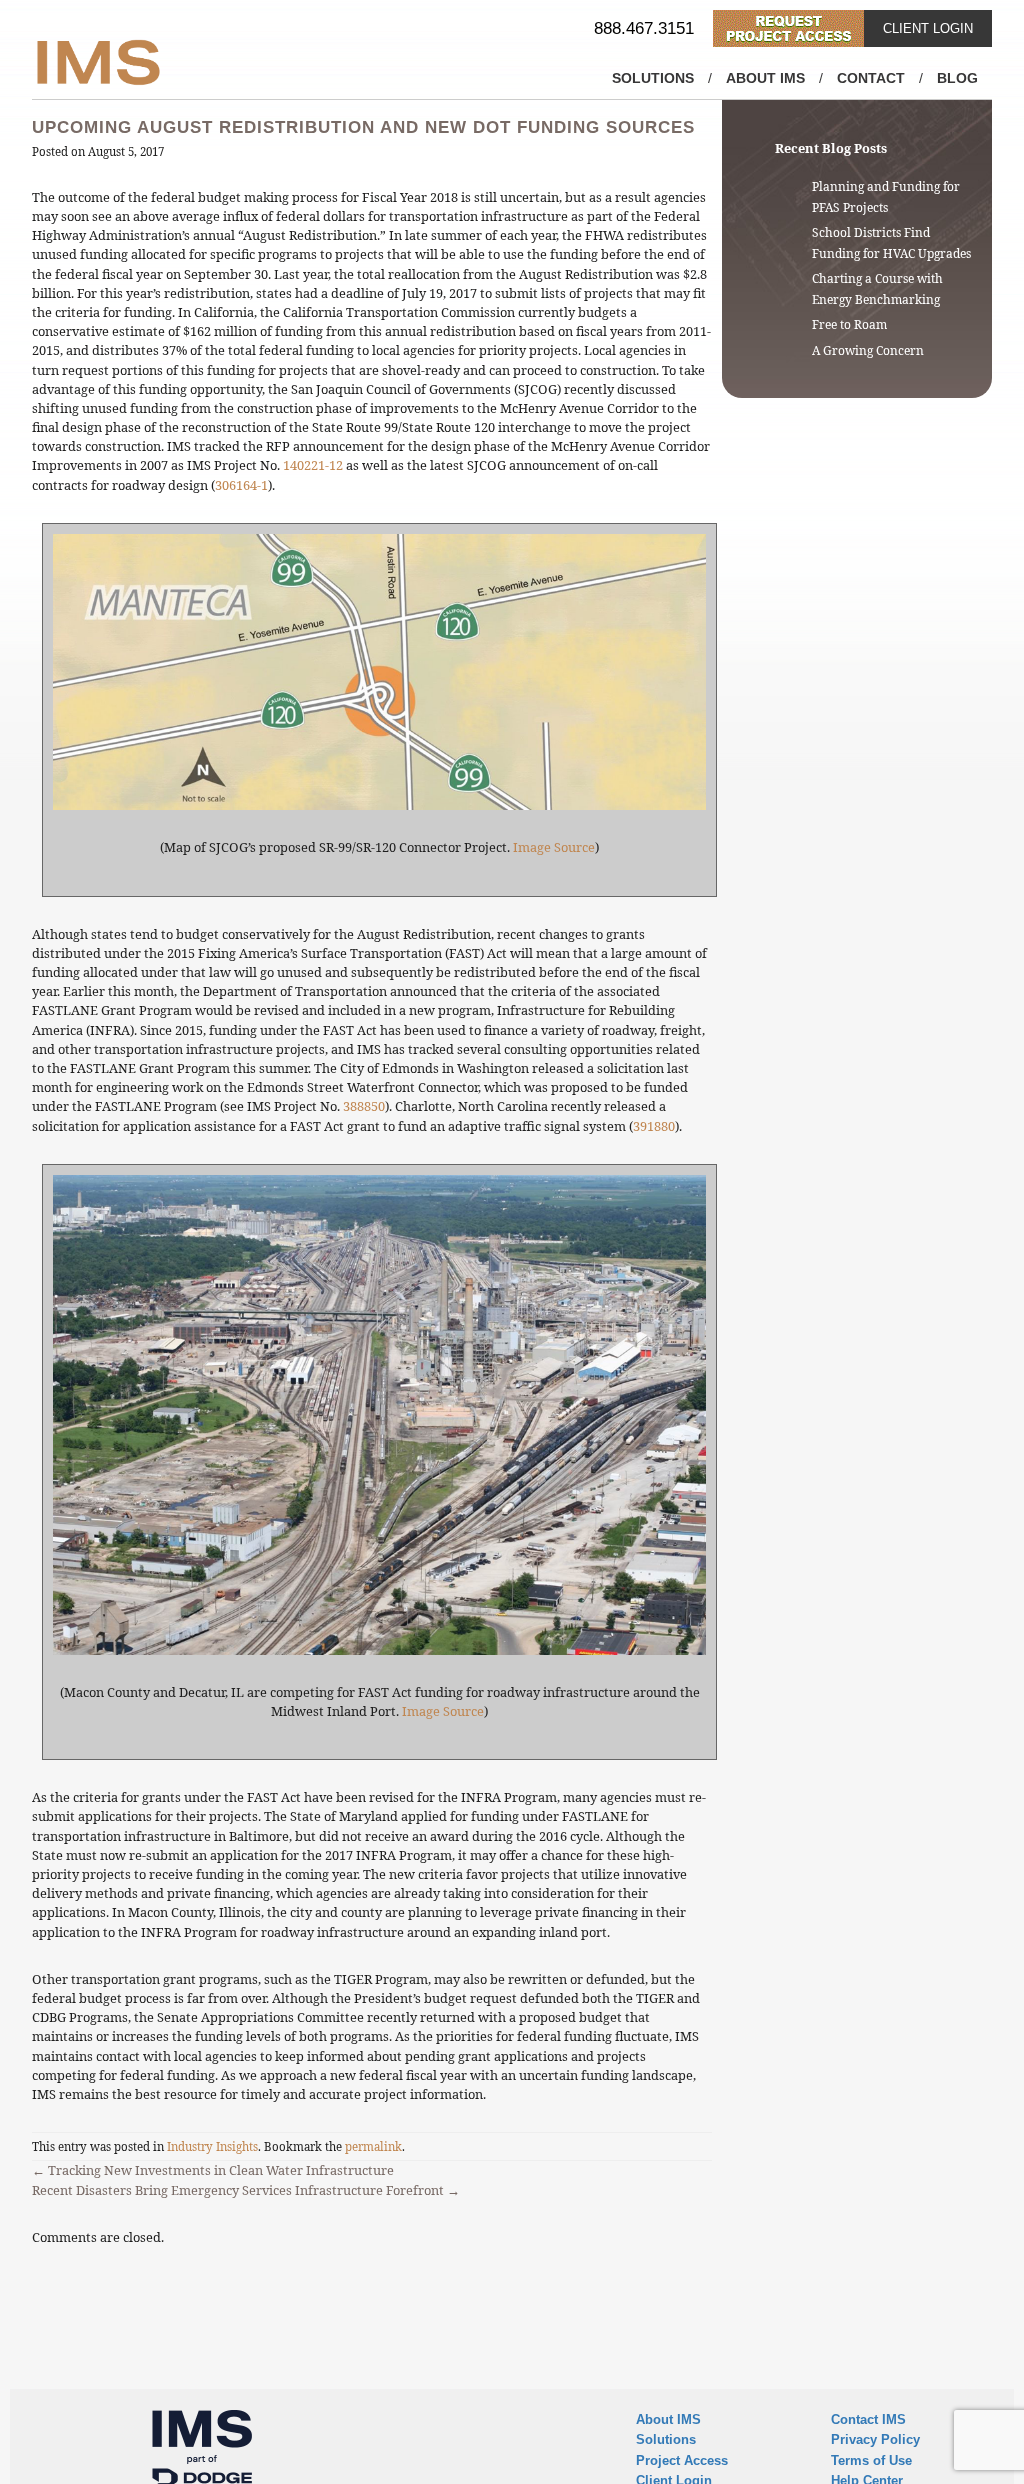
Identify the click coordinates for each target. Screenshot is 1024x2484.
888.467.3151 (644, 28)
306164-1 (241, 485)
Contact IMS (868, 2419)
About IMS (765, 78)
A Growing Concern (868, 350)
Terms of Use (871, 2460)
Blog (957, 78)
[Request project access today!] (788, 28)
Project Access (682, 2460)
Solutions (653, 78)
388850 (364, 1106)
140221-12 (313, 465)
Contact (871, 78)
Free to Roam (849, 324)
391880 (654, 1126)
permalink (373, 2146)
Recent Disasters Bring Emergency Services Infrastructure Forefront (246, 2190)
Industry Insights (212, 2146)
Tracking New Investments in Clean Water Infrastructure (213, 2170)
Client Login (928, 28)
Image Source (554, 847)
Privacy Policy (875, 2439)
